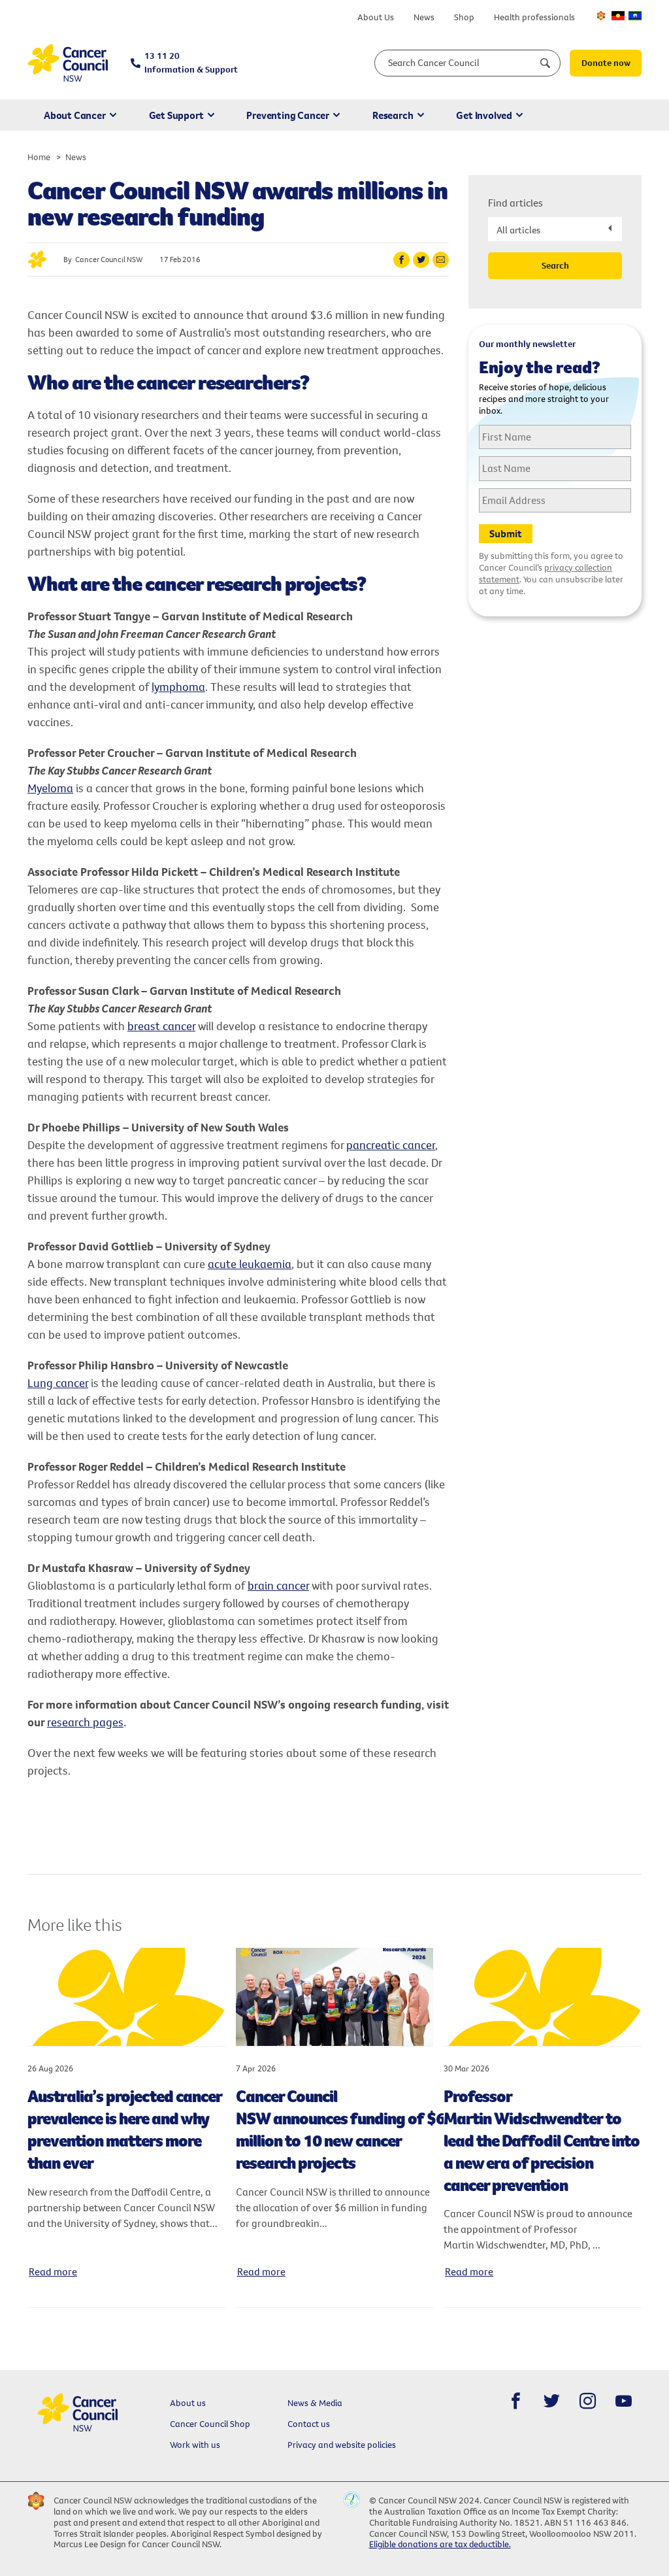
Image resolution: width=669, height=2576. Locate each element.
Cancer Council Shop (210, 2424)
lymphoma (178, 687)
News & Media (315, 2403)
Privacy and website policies (342, 2445)
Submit (506, 533)
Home (39, 157)
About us (188, 2403)
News (424, 17)
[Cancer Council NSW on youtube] (624, 2401)
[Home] (68, 63)
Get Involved (484, 115)
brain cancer (278, 1585)
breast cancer (161, 1026)
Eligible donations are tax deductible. (440, 2544)
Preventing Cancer (288, 115)
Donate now (606, 63)
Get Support (176, 115)
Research (393, 115)
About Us (376, 17)
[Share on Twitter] (421, 260)
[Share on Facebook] (401, 260)
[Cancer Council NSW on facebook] (516, 2401)
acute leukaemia (250, 1264)
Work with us (195, 2445)
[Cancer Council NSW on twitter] (552, 2401)
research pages (85, 1722)
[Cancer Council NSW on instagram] (588, 2401)
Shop (464, 17)
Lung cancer (58, 1383)
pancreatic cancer (391, 1145)
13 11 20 (191, 62)
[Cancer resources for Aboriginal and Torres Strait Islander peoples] (618, 16)
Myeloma (50, 788)
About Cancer (75, 115)
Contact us (309, 2424)
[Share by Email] (441, 260)
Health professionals (534, 17)
